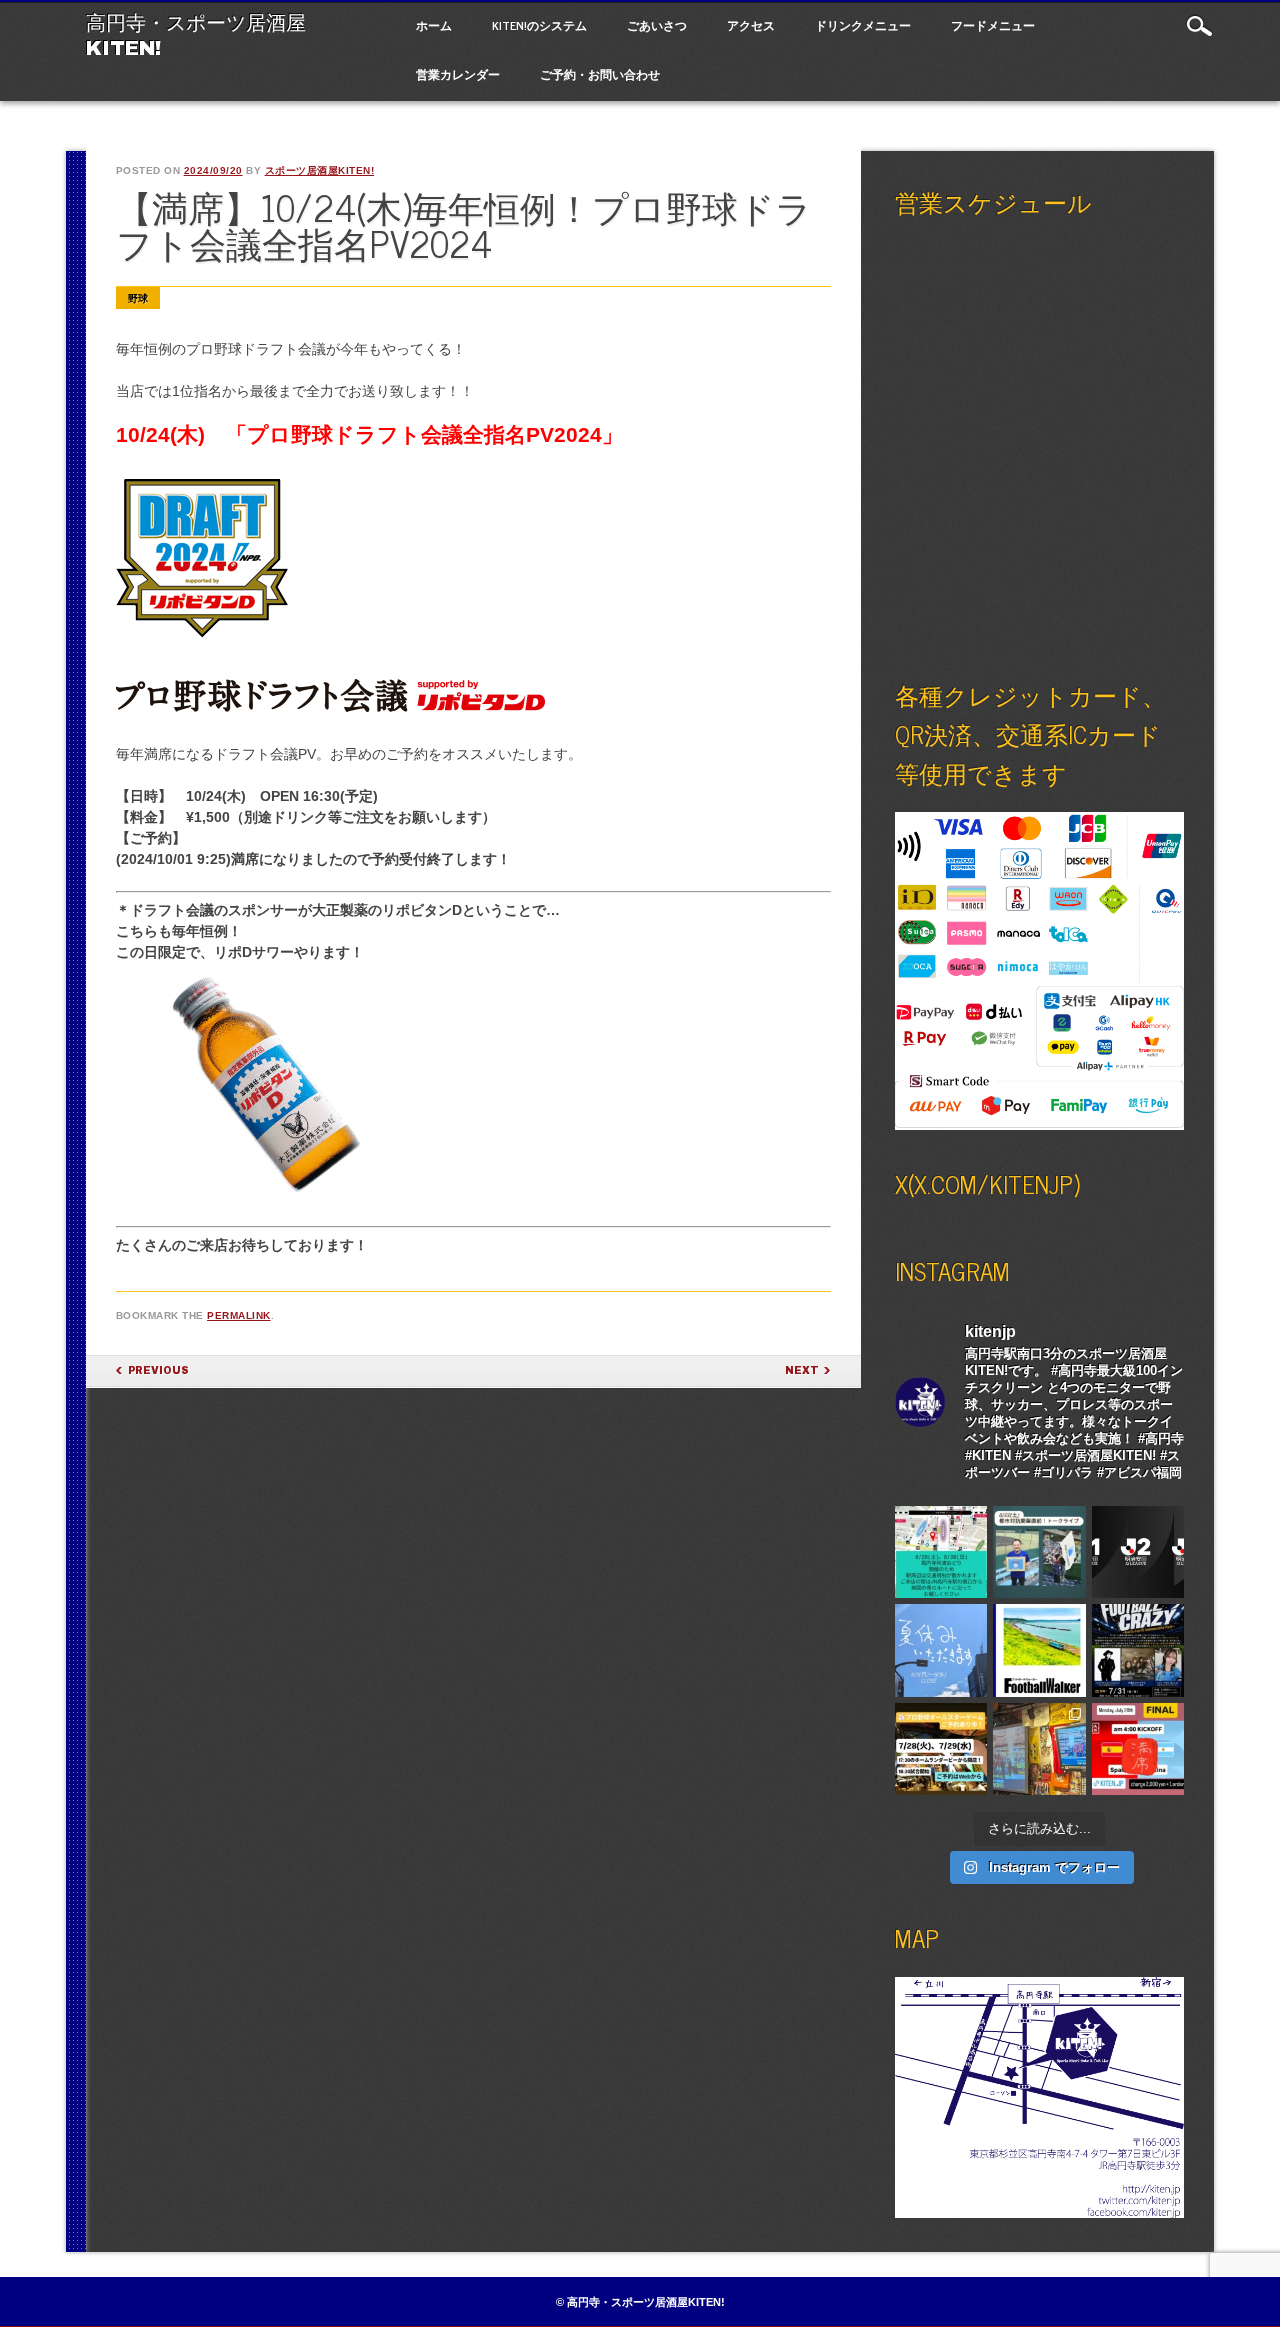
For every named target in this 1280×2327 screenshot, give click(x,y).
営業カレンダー (458, 74)
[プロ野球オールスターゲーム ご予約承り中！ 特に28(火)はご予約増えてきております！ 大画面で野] (941, 1749)
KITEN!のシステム (539, 25)
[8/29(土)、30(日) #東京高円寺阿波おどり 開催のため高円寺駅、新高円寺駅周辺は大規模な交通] (941, 1552)
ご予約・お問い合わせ (600, 74)
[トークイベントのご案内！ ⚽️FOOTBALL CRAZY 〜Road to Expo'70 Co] (1138, 1650)
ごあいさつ (657, 25)
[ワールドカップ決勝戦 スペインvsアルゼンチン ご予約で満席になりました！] (1138, 1749)
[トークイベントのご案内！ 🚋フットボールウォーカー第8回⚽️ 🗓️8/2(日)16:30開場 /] (1039, 1650)
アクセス (751, 25)
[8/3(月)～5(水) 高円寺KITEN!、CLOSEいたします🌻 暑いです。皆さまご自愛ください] (941, 1650)
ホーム (434, 25)
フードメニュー (993, 25)
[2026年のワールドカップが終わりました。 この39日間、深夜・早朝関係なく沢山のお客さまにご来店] (1039, 1749)
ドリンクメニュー (863, 25)
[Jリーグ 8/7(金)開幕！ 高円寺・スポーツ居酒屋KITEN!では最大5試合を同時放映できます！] (1138, 1552)
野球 (138, 298)
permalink (239, 1315)
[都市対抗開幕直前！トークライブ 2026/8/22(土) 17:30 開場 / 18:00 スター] (1039, 1552)
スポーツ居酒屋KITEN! (320, 170)
